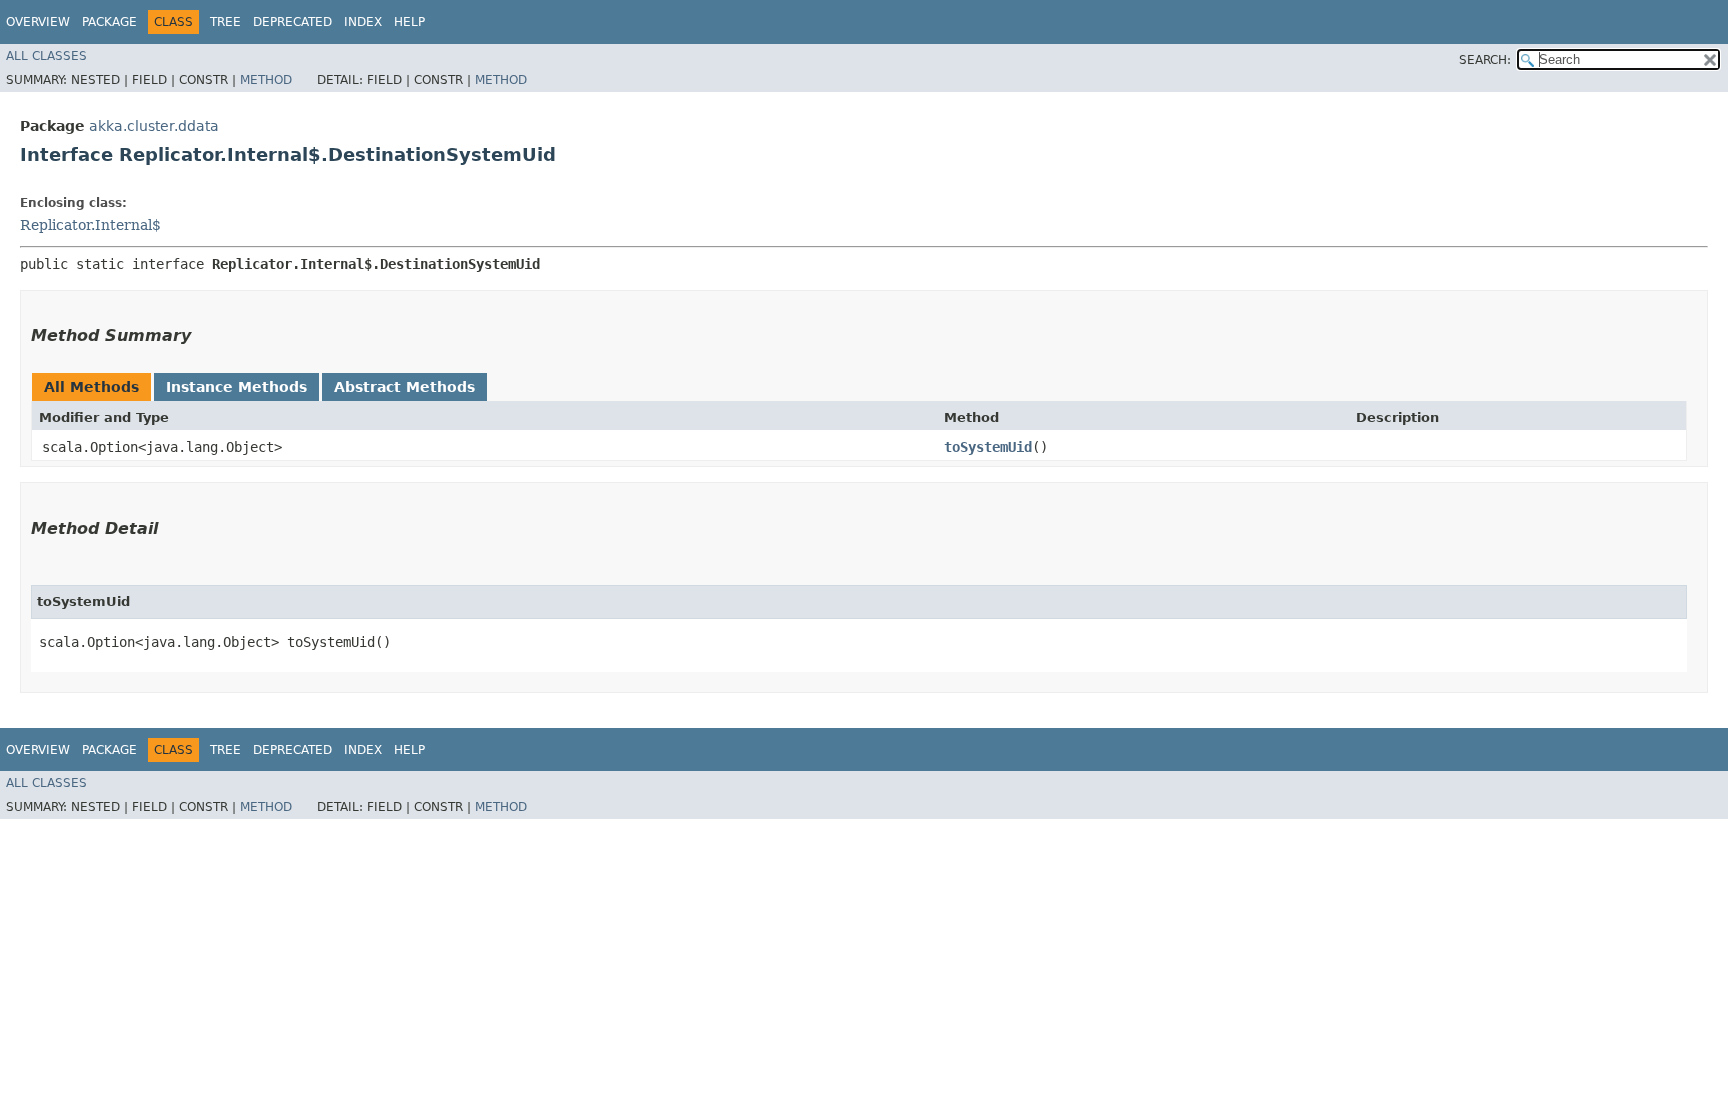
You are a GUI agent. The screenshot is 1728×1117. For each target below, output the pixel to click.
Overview (38, 22)
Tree (225, 22)
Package (109, 22)
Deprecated (292, 22)
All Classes (46, 56)
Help (409, 22)
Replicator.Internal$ (90, 225)
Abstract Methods (404, 387)
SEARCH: (1485, 60)
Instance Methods (236, 387)
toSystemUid (988, 447)
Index (363, 22)
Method (266, 80)
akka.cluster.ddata (154, 126)
